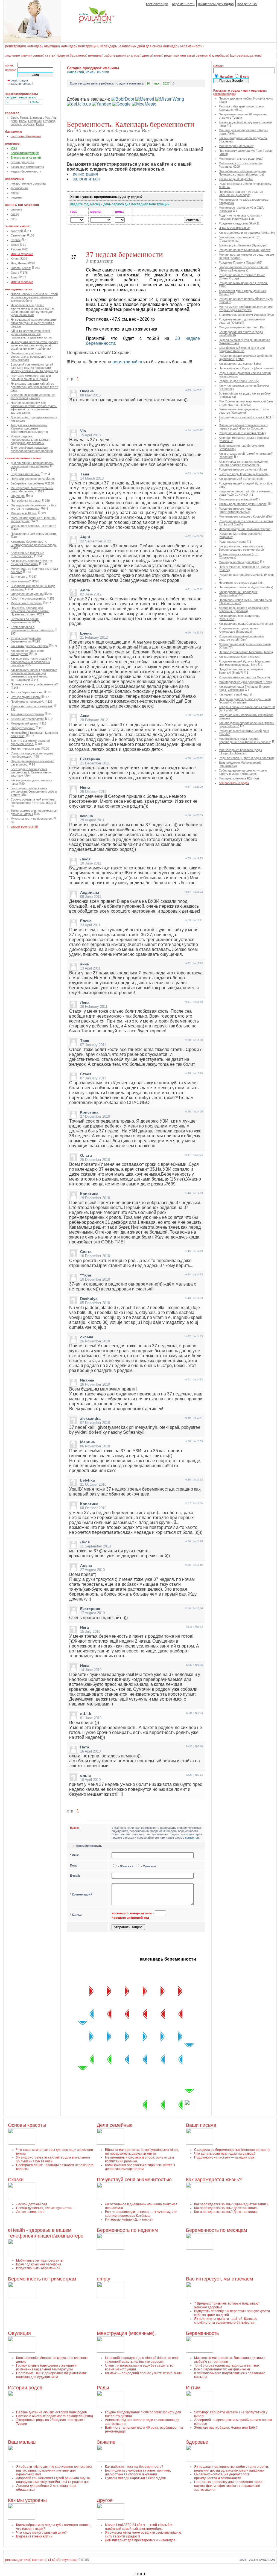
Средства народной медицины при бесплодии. (32, 755)
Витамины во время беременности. (25, 621)
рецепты (171, 56)
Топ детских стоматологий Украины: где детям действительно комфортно (29, 428)
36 (189, 2082)
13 (118, 2014)
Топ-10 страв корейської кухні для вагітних (227, 2365)
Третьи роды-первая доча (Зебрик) (243, 504)
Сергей (16, 240)
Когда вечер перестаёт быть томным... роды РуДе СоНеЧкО (246, 493)
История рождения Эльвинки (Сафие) (245, 529)
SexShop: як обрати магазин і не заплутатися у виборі (33, 396)
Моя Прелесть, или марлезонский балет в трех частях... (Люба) (247, 403)
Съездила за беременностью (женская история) (232, 2150)
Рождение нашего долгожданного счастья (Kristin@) (242, 321)
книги (158, 56)
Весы (23, 121)
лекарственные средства (28, 183)
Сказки (16, 2180)
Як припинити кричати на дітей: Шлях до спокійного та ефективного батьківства (226, 2321)
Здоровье (197, 2442)
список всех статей (24, 826)
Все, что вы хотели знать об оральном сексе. (30, 742)
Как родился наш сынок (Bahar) (241, 364)
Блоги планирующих (25, 153)
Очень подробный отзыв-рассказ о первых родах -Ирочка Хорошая (243, 427)
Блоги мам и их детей (26, 157)
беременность (183, 4)
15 (83, 2014)
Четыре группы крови (26, 697)
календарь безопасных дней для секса (131, 46)
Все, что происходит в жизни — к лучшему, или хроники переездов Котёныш (141, 2214)
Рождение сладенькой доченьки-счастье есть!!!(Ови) (241, 638)
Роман (91, 72)
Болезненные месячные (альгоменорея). (27, 554)
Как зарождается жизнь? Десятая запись (226, 2208)
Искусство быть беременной (38, 2268)
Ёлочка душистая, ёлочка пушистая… (46, 2208)
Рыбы (40, 124)
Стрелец (49, 121)
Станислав (18, 235)
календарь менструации (80, 46)
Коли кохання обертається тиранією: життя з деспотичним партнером (140, 2167)
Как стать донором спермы (30, 646)
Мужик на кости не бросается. (32, 819)
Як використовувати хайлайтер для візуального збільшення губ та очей (34, 387)
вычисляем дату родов (216, 4)
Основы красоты (27, 2125)
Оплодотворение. (23, 728)
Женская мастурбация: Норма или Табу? (226, 2428)
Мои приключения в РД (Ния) (239, 778)
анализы (133, 56)
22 (189, 2036)
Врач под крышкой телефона (39, 2264)
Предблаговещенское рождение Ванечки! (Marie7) (241, 671)
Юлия (15, 259)
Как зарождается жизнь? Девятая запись (226, 2212)
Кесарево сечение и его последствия (27, 652)
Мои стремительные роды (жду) (241, 159)
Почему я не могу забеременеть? (34, 684)
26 (136, 2059)
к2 (54, 2560)
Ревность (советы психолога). (32, 706)
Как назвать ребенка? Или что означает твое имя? (32, 562)
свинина (16, 209)
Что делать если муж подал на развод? (225, 2154)
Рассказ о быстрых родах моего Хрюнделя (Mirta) (241, 108)
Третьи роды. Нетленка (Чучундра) (243, 245)
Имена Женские (22, 282)
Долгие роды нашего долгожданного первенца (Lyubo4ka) (244, 609)
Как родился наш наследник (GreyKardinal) (238, 594)
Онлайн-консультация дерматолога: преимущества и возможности (32, 357)
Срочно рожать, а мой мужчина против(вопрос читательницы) (33, 801)
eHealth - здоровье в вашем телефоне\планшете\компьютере (46, 2233)
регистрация (15, 46)
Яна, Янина (19, 263)
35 (171, 2082)
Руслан (16, 249)
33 (136, 2082)
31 (100, 2082)
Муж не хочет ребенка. (27, 603)
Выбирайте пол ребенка (27, 483)
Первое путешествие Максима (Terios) (246, 652)
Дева (14, 121)
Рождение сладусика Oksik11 (239, 223)
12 (136, 2014)
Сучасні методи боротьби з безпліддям (136, 2478)
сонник (38, 56)
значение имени (18, 56)
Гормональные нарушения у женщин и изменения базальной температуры (46, 2367)
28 (100, 2059)
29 (83, 2059)
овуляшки (69, 2560)
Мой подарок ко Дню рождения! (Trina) (245, 682)
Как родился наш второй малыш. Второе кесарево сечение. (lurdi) (242, 548)
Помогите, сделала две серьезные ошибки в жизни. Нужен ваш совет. (30, 611)
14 (100, 2014)
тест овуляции (157, 4)
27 (118, 2059)
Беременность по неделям (127, 2230)
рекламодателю (249, 56)
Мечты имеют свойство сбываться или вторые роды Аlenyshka (246, 308)
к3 (58, 2560)
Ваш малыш (22, 2442)
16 (83, 2036)
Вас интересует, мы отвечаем (219, 2279)
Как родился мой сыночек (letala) (242, 479)
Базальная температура (27, 719)
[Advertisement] (133, 416)
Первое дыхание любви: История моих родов (51, 2412)
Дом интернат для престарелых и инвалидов (140, 2540)
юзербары (220, 56)
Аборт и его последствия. (28, 598)
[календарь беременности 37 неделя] (189, 2107)
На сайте (226, 77)
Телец (24, 118)
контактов (192, 1838)
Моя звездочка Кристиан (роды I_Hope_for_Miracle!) (240, 752)
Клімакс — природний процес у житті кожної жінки (144, 2373)
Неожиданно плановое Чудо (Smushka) (246, 587)
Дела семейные (115, 2125)
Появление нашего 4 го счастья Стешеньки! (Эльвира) (241, 193)
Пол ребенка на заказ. (26, 501)
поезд (15, 214)
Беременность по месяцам (216, 2230)
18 (118, 2036)
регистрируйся (127, 362)
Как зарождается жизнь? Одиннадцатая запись (231, 2204)
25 (154, 2059)
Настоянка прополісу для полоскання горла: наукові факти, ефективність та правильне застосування (34, 408)
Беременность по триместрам (42, 2279)
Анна (14, 277)
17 (100, 2036)
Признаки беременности (28, 479)
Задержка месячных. (25, 474)
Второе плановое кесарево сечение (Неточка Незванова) (244, 269)
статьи (50, 56)
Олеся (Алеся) (21, 268)
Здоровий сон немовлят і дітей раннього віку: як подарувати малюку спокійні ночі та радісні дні (34, 368)
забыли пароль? (22, 84)
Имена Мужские (22, 254)
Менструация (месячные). (126, 2333)
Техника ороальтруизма (27, 714)
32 (118, 2082)
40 (136, 2105)
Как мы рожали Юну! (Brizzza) (240, 657)
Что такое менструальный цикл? (41, 2533)
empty (103, 2279)
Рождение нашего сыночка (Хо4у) (242, 433)
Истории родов (25, 2388)
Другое (105, 2500)
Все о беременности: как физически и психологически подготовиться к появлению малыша (230, 2373)
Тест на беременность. (27, 692)
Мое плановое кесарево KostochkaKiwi (246, 516)
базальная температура (27, 167)
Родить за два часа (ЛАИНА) (239, 381)
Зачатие (106, 2442)
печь (14, 219)
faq (232, 56)
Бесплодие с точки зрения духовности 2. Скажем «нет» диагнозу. (31, 772)
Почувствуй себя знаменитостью (134, 2180)
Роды (103, 2388)
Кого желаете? (21, 581)
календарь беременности (183, 46)
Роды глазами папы (232, 542)
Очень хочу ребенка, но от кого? (33, 526)
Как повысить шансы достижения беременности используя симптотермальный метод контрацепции (34, 675)
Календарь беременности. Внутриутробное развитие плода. (34, 543)
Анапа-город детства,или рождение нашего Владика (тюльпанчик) (243, 463)
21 (171, 2036)
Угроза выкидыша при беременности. (26, 640)
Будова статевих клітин (34, 2536)
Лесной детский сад (32, 2204)
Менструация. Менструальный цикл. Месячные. (32, 490)
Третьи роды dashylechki (236, 179)
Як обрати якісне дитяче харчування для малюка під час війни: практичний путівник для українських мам (33, 310)
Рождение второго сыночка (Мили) (243, 469)
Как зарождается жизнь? (214, 2180)
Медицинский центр (24, 723)
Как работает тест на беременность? (134, 2467)
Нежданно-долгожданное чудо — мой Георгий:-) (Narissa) (245, 701)
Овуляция (18, 496)
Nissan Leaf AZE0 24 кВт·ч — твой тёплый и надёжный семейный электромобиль (34, 297)
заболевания (114, 56)
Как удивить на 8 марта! (235, 694)
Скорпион (35, 121)
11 (154, 2014)
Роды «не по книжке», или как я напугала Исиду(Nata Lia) (240, 217)
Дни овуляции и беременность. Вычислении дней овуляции (32, 465)
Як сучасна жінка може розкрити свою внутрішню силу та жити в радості (33, 323)
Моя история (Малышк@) (237, 146)
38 (171, 2105)
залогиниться (86, 179)
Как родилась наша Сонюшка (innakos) (246, 624)
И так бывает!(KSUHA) (234, 228)
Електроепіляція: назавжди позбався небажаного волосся (32, 449)
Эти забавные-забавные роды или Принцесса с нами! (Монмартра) (243, 173)
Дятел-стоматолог (30, 2212)
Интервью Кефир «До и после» (129, 2219)
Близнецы (36, 118)
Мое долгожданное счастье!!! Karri (243, 327)
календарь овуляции (43, 46)
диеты (147, 56)
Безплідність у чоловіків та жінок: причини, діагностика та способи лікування (138, 2472)
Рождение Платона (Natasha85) (241, 262)
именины (95, 56)
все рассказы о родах (234, 783)
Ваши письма (201, 2125)
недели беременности (26, 171)
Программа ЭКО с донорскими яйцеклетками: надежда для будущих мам (51, 2375)
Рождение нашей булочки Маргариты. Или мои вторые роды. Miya (245, 663)
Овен (14, 118)
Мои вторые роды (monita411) (239, 499)
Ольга (15, 273)
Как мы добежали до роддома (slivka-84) (247, 233)
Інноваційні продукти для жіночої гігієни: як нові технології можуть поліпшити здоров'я (142, 2360)
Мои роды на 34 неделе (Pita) (239, 562)
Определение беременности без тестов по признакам (33, 507)
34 (154, 2082)
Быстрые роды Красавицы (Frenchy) (244, 474)
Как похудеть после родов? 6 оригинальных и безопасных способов (31, 662)
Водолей (29, 124)
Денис (15, 245)
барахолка (78, 56)
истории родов (224, 94)
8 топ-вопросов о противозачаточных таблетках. (32, 629)
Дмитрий (17, 231)
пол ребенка (247, 4)
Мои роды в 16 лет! (24, 513)
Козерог (16, 124)
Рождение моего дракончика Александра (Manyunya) (238, 630)
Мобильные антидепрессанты (40, 2260)
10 (171, 2014)
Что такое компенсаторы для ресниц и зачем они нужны (31, 377)
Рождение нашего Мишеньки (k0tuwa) (245, 250)
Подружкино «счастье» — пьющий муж (224, 2157)
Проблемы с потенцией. (27, 702)
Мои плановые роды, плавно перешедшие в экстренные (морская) (245, 740)
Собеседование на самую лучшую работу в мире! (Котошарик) (243, 772)
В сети (245, 77)
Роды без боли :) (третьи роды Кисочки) (246, 758)
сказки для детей (22, 162)
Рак (47, 118)
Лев (54, 118)
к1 (50, 2560)
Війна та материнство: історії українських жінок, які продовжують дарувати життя (31, 334)
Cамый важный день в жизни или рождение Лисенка (242, 349)
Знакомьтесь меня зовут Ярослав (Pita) (246, 315)
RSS (14, 148)
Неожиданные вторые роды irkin (241, 583)
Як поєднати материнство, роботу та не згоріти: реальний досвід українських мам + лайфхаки (34, 345)
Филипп (103, 72)
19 (136, 2036)
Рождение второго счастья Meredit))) (244, 677)
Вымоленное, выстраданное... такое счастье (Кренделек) (244, 411)
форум (63, 56)
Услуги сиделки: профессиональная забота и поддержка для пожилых (30, 440)
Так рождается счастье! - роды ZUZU (245, 417)
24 (171, 2059)
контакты (187, 56)
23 (189, 2059)
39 (154, 2105)
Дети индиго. (19, 577)
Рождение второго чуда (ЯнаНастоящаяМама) (235, 510)
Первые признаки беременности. (34, 534)
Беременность (202, 2333)
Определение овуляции (27, 594)
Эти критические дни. (26, 749)
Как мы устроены (27, 2500)
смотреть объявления (26, 136)
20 (154, 2036)
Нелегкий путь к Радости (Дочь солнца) (246, 368)
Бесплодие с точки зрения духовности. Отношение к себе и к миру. (34, 792)
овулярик (203, 56)
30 (83, 2082)
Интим (193, 2388)
